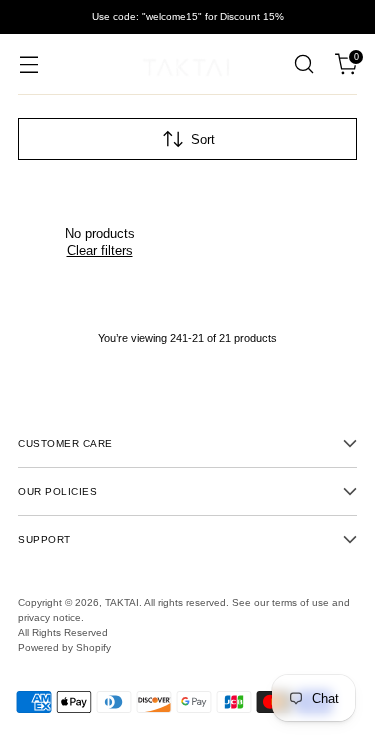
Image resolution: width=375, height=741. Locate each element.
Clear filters (100, 250)
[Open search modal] (303, 64)
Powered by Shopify (64, 647)
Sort (203, 139)
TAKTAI (122, 602)
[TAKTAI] (188, 64)
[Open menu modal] (28, 64)
